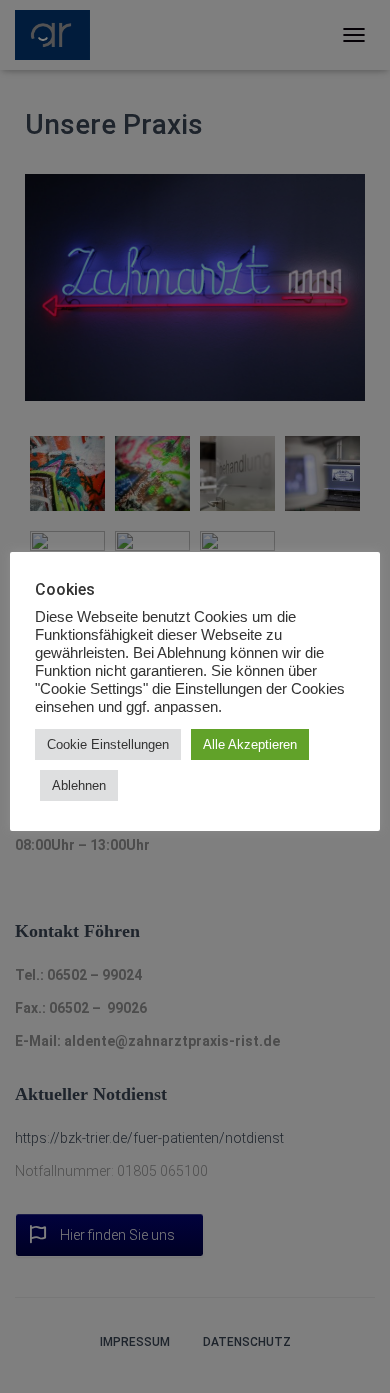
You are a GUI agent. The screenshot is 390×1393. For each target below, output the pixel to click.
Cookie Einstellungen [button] (108, 744)
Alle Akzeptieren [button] (250, 744)
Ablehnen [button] (79, 785)
